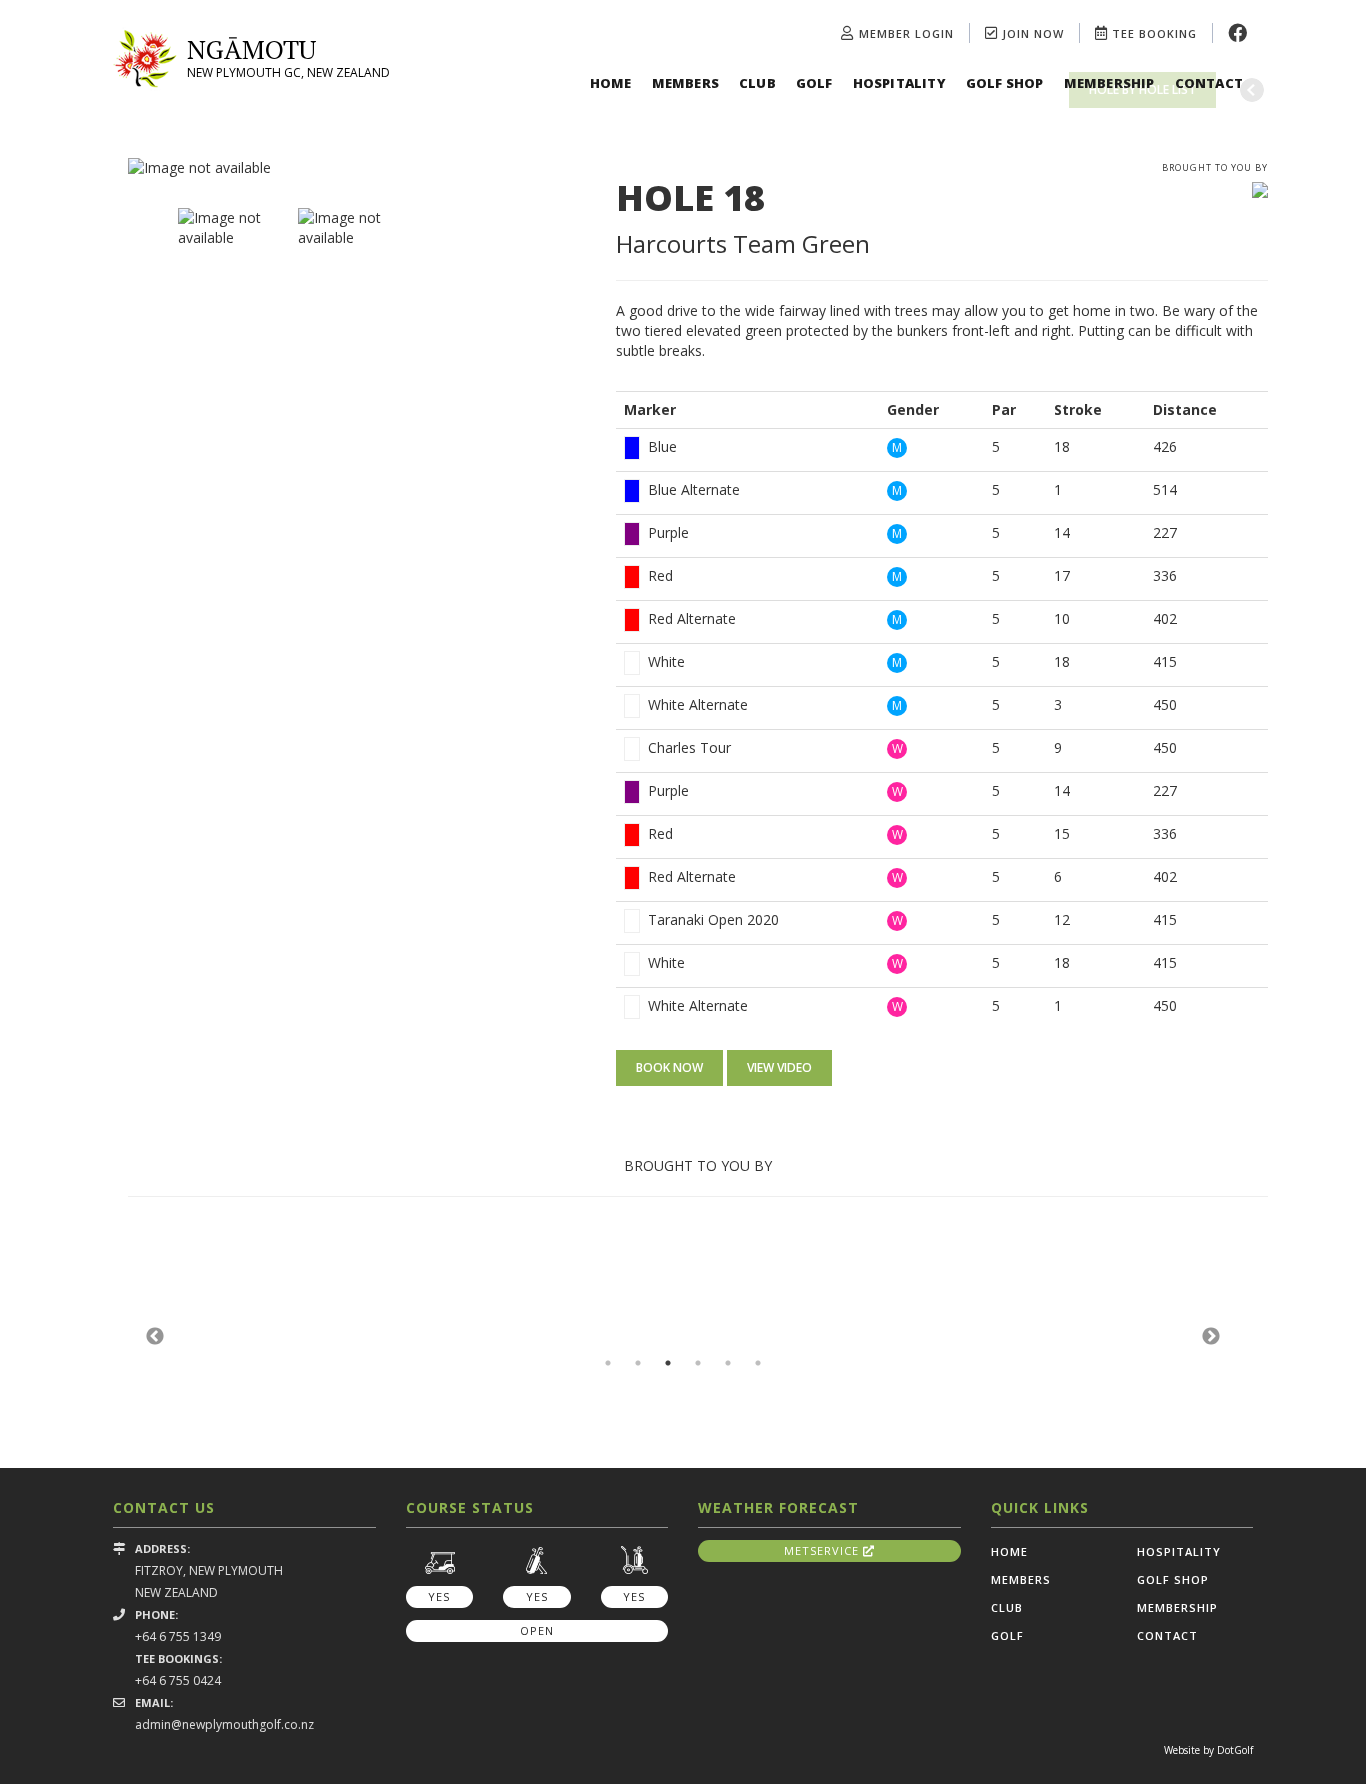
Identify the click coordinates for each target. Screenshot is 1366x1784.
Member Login (906, 33)
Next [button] (1211, 1337)
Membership (1109, 83)
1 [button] (608, 1363)
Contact (1209, 83)
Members (685, 83)
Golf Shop (1005, 83)
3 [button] (668, 1363)
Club (757, 83)
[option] (357, 168)
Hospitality (899, 83)
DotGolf (1235, 1750)
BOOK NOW (669, 1067)
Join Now (1031, 33)
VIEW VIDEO (779, 1067)
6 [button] (758, 1363)
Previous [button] (155, 1337)
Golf (814, 83)
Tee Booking (1152, 33)
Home (611, 83)
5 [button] (728, 1363)
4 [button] (698, 1363)
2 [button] (638, 1363)
